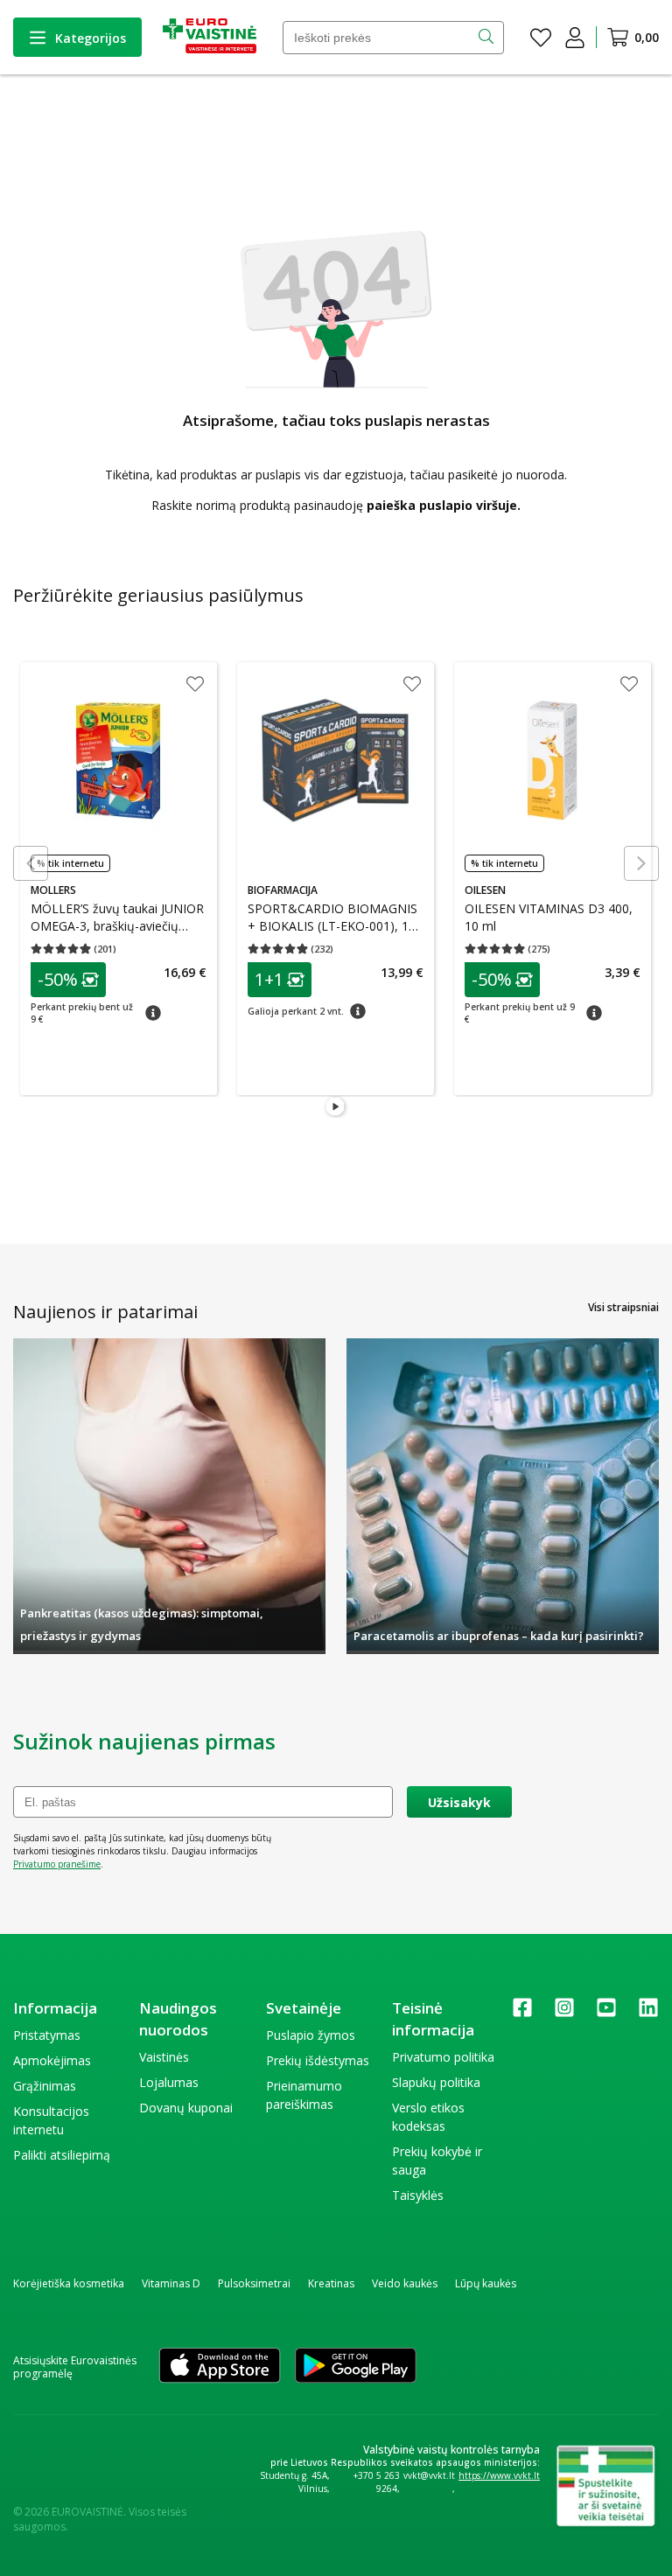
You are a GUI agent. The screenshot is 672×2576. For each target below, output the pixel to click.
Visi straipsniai (623, 1307)
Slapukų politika (436, 2082)
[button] (67, 980)
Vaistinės (164, 2057)
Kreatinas (331, 2283)
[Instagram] (564, 2013)
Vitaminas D (171, 2283)
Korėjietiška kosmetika (69, 2283)
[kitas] (641, 863)
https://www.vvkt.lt (499, 2475)
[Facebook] (522, 2013)
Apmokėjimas (52, 2060)
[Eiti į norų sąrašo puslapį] (541, 38)
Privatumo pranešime (57, 1864)
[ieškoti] (488, 38)
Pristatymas (47, 2035)
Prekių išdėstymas (318, 2060)
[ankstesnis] (31, 863)
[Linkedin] (648, 2013)
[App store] (220, 2367)
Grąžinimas (45, 2086)
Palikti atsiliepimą (62, 2155)
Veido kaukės (405, 2283)
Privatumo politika (443, 2057)
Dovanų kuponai (186, 2108)
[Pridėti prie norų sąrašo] (194, 686)
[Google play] (356, 2367)
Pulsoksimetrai (254, 2283)
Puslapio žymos (311, 2035)
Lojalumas (169, 2082)
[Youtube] (606, 2013)
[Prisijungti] (575, 38)
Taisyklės (418, 2195)
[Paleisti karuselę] (336, 1107)
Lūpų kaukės (486, 2283)
